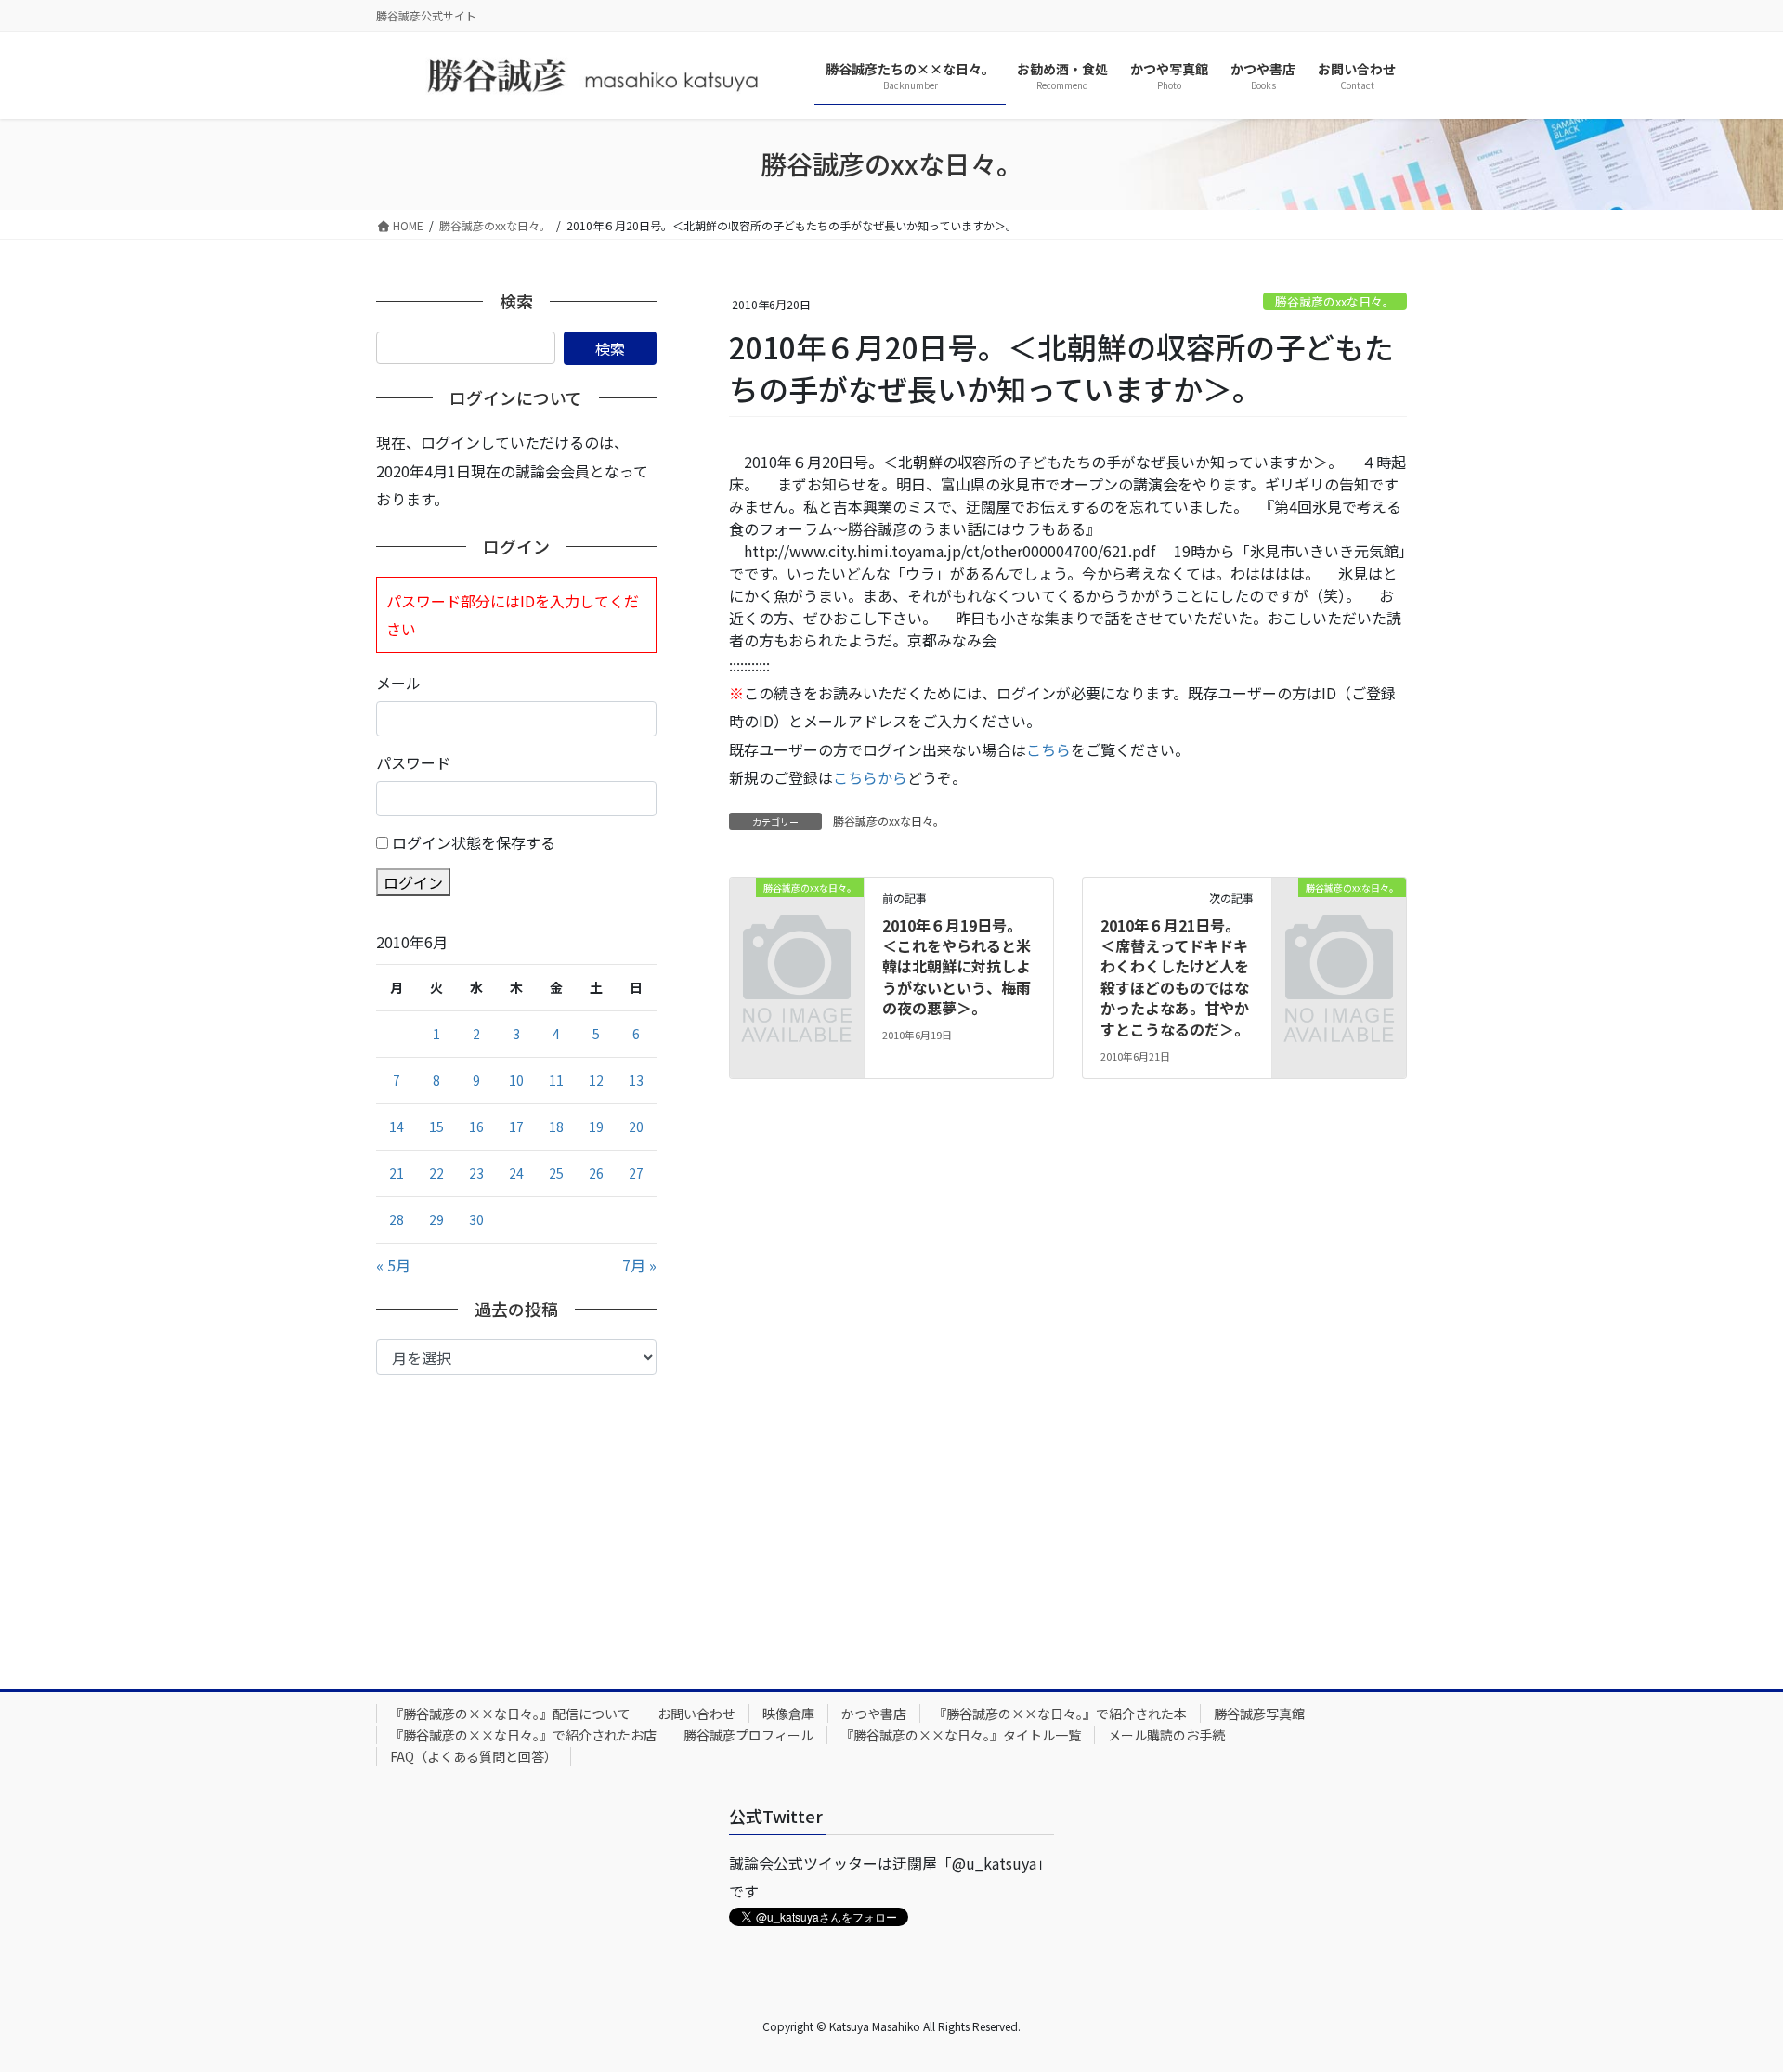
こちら (1048, 749)
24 (516, 1173)
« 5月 (393, 1265)
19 (596, 1127)
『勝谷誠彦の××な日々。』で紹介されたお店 (523, 1735)
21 (397, 1173)
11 (556, 1080)
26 (596, 1173)
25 (556, 1173)
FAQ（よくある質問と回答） (474, 1756)
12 (596, 1080)
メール (398, 683)
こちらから (870, 777)
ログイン (413, 882)
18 (556, 1127)
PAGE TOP (1728, 1992)
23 (476, 1173)
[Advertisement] (516, 1514)
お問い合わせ (696, 1714)
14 (397, 1127)
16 (476, 1127)
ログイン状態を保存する (474, 842)
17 (516, 1127)
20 (636, 1127)
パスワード (413, 762)
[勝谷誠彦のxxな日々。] (797, 917)
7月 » (639, 1265)
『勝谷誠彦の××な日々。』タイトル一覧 (961, 1735)
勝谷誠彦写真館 (1259, 1714)
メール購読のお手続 (1166, 1735)
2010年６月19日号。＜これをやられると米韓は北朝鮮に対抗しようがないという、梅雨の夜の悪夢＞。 (957, 967)
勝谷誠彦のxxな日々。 (1335, 301)
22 (436, 1173)
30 (476, 1219)
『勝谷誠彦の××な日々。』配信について (510, 1714)
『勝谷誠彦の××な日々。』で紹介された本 (1060, 1714)
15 (436, 1127)
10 (516, 1080)
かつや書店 (874, 1714)
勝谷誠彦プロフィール (748, 1735)
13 (636, 1080)
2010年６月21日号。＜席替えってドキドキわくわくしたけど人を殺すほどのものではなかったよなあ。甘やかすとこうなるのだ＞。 (1175, 977)
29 (436, 1219)
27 (636, 1173)
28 (397, 1219)
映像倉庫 (788, 1714)
